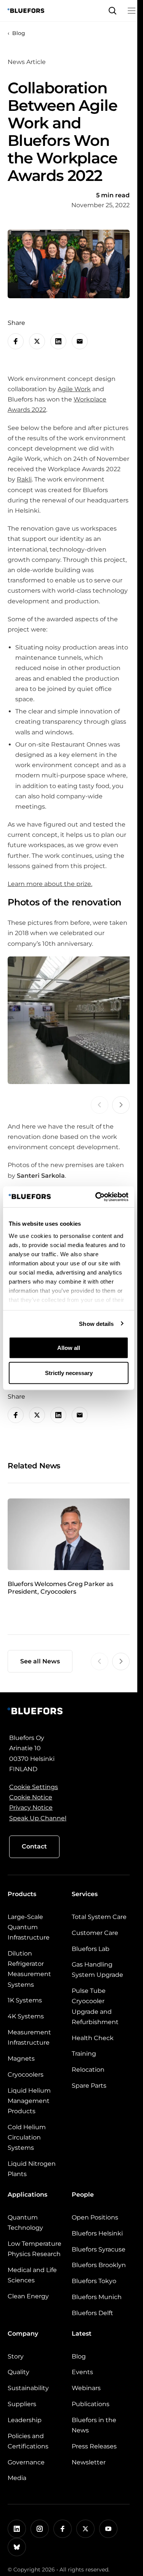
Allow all (69, 1348)
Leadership (25, 2420)
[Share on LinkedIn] (58, 341)
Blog (19, 33)
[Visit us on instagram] (40, 2529)
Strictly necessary (69, 1373)
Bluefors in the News (94, 2425)
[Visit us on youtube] (108, 2529)
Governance (26, 2462)
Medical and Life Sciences (32, 2275)
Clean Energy (28, 2296)
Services (85, 1894)
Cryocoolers (26, 2075)
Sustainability (28, 2388)
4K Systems (26, 2016)
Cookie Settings (34, 1787)
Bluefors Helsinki (97, 2233)
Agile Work (74, 389)
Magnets (21, 2059)
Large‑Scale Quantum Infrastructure (29, 1927)
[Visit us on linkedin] (17, 2529)
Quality (18, 2372)
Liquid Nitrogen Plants (32, 2169)
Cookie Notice (31, 1797)
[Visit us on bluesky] (17, 2547)
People (83, 2195)
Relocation (88, 2070)
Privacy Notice (31, 1808)
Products (22, 1894)
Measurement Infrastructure (29, 2037)
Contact (34, 1846)
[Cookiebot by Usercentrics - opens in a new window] (97, 1197)
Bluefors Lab (91, 1949)
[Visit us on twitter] (85, 2529)
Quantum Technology (25, 2223)
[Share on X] (37, 341)
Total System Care (99, 1917)
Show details (96, 1323)
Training (84, 2054)
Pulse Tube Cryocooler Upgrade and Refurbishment (95, 2006)
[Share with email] (80, 341)
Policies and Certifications (28, 2441)
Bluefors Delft (92, 2313)
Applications (27, 2195)
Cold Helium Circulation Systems (27, 2137)
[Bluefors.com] (26, 11)
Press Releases (94, 2446)
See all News (40, 1661)
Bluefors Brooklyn (99, 2265)
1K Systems (25, 2000)
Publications (91, 2404)
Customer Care (95, 1933)
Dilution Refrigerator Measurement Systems (29, 1969)
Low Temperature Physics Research (35, 2249)
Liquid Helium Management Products (29, 2101)
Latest (82, 2334)
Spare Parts (89, 2086)
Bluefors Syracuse (99, 2249)
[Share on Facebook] (16, 341)
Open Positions (95, 2217)
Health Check (93, 2038)
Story (16, 2356)
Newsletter (89, 2462)
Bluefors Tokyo (94, 2281)
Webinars (86, 2388)
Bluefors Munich (97, 2297)
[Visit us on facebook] (63, 2529)
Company (23, 2334)
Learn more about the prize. (50, 884)
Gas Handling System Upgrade (97, 1970)
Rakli (24, 479)
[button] (112, 11)
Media (17, 2478)
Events (82, 2372)
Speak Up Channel (38, 1818)
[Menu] (132, 11)
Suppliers (22, 2404)
